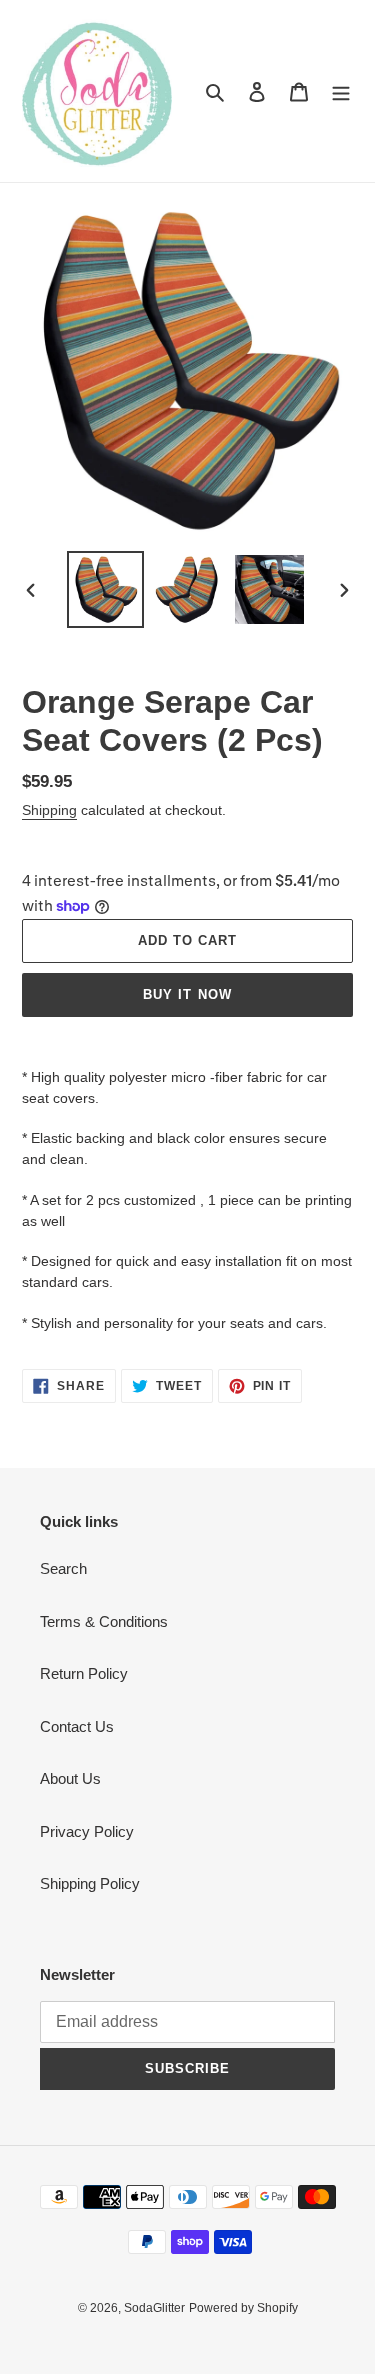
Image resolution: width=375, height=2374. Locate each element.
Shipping (49, 810)
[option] (106, 589)
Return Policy (84, 1673)
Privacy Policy (87, 1831)
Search (63, 1568)
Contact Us (77, 1726)
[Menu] (341, 91)
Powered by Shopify (243, 2308)
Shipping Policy (90, 1883)
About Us (70, 1778)
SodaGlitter (154, 2308)
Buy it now (187, 994)
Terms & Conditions (104, 1621)
